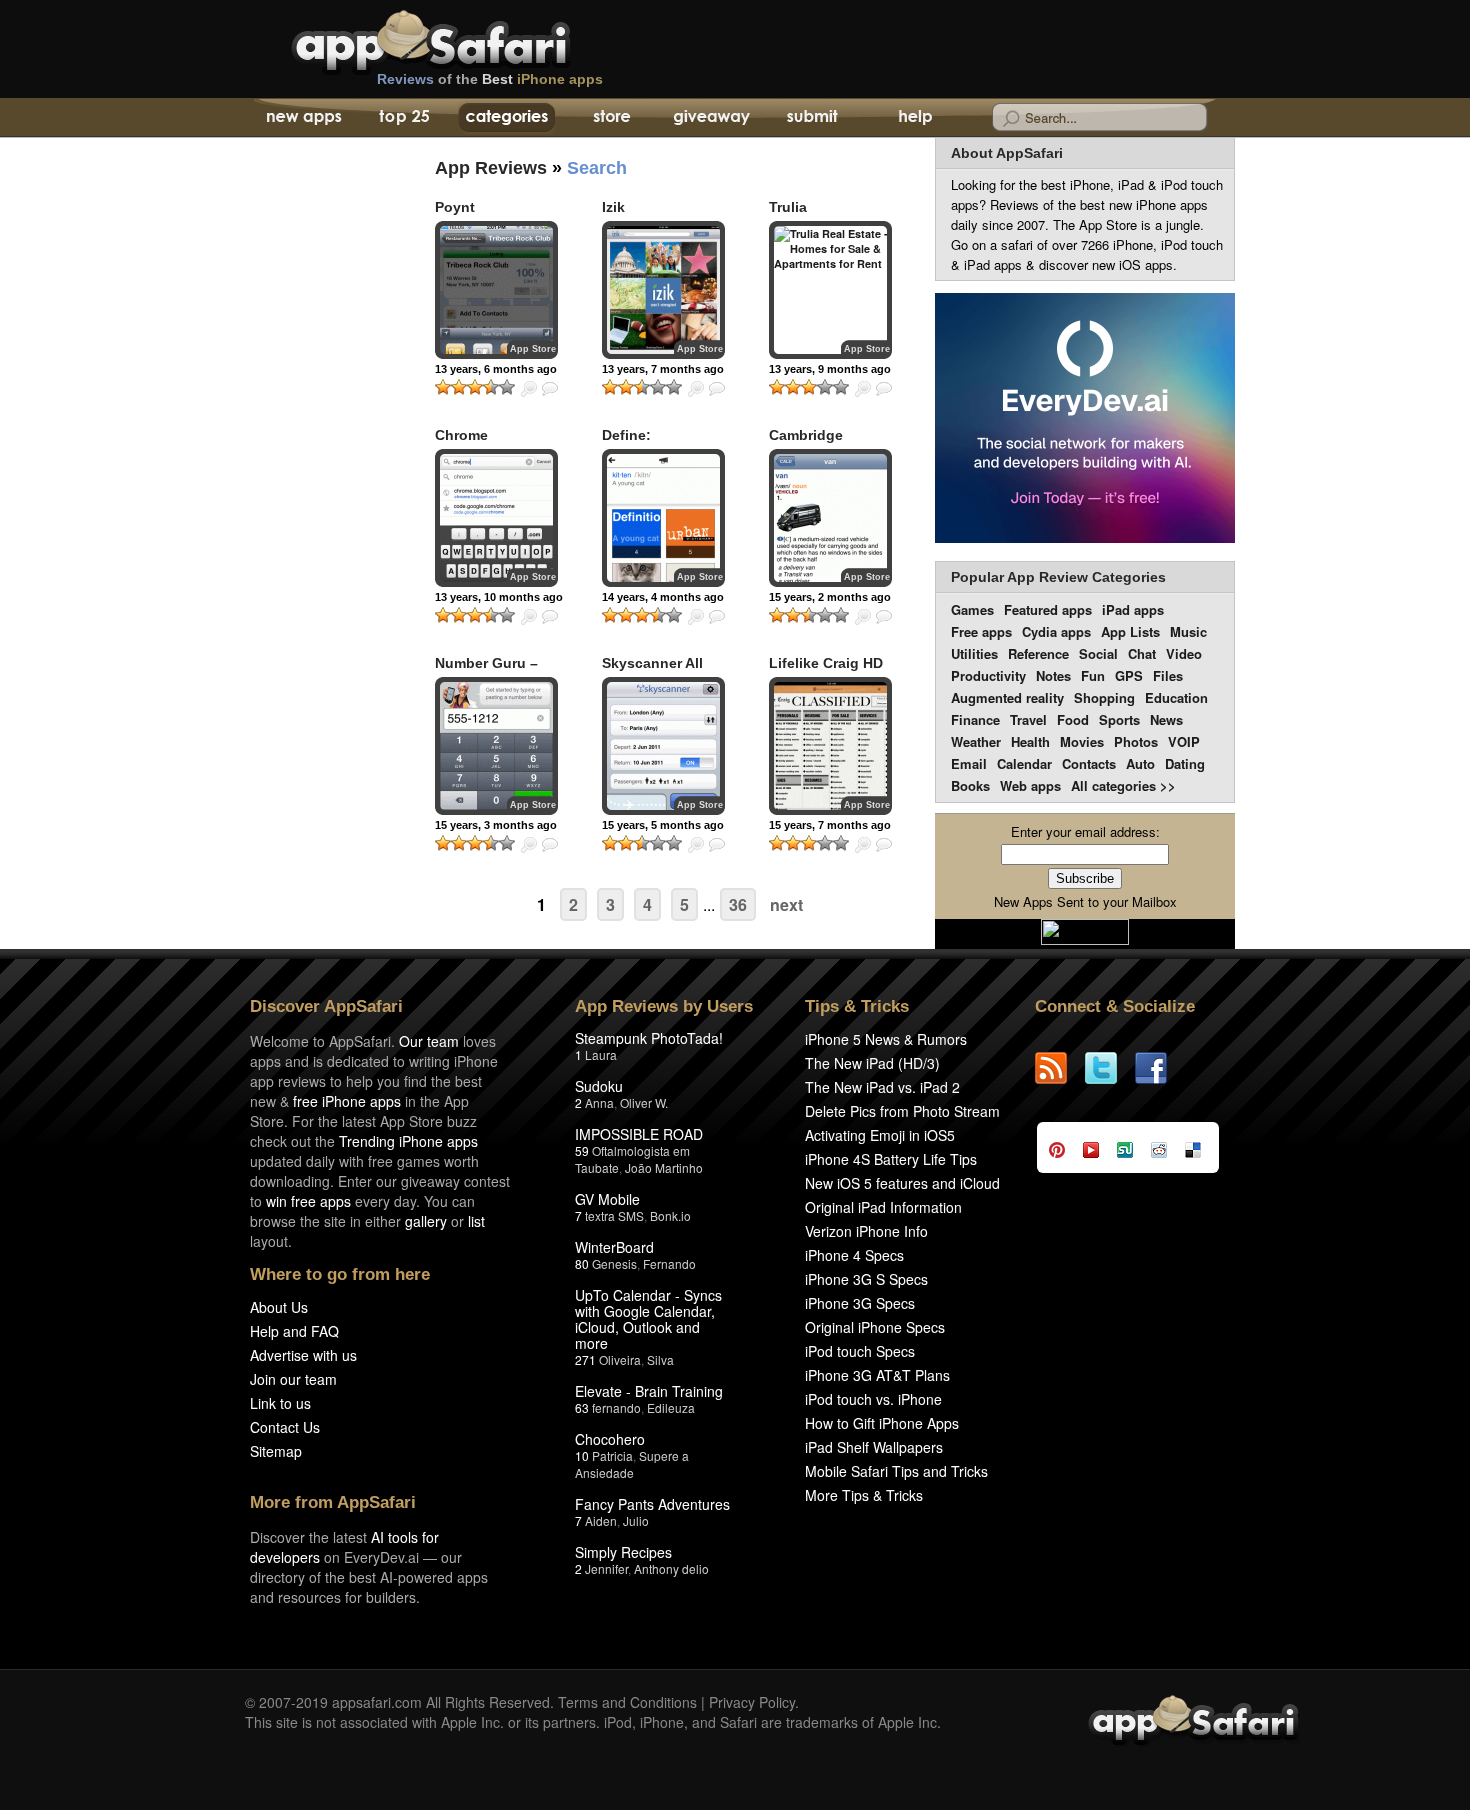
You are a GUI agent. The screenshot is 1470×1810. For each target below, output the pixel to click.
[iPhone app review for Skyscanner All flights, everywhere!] (663, 746)
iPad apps (1133, 609)
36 (738, 904)
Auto (1140, 763)
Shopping (1104, 697)
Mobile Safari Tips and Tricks (896, 1471)
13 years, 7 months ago (663, 369)
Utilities (974, 653)
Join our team (293, 1379)
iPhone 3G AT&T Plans (877, 1375)
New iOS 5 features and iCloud (902, 1183)
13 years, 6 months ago (496, 369)
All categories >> (1123, 785)
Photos (1136, 741)
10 (582, 1455)
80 (582, 1263)
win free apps (308, 1201)
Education (1176, 697)
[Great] (491, 387)
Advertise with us (303, 1355)
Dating (1185, 763)
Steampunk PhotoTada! (649, 1038)
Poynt (455, 207)
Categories (506, 118)
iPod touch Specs (860, 1351)
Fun (1093, 675)
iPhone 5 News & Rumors (886, 1039)
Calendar (1024, 763)
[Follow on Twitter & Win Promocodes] (1110, 1068)
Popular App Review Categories (1058, 577)
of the (490, 79)
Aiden (601, 1520)
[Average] (475, 387)
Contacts (1089, 763)
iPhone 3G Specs (860, 1303)
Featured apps (1048, 609)
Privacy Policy (752, 1702)
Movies (1082, 741)
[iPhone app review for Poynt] (496, 290)
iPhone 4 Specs (854, 1255)
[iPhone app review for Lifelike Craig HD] (830, 746)
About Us (279, 1307)
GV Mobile (607, 1199)
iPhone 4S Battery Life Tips (891, 1159)
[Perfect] (507, 387)
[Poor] (459, 387)
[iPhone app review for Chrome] (496, 518)
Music (1188, 631)
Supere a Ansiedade (632, 1464)
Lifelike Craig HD (826, 663)
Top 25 (404, 118)
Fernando (669, 1263)
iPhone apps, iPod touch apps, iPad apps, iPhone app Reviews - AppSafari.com (473, 39)
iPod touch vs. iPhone (873, 1399)
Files (1168, 675)
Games (972, 609)
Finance (975, 719)
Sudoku (599, 1086)
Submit (812, 118)
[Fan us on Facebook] (1160, 1068)
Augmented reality (1007, 697)
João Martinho (664, 1167)
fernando (616, 1407)
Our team (429, 1041)
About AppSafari (1007, 153)
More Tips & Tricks (864, 1495)
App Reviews (491, 168)
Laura (601, 1054)
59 (582, 1150)
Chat (1142, 653)
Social (1098, 653)
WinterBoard (614, 1247)
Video (1184, 653)
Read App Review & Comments (550, 389)
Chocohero (610, 1439)
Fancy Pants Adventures (652, 1504)
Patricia (612, 1455)
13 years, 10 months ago (499, 597)
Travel (1028, 719)
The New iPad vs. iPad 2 (882, 1087)
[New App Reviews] (302, 118)
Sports (1119, 719)
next (786, 904)
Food (1073, 719)
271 (585, 1359)
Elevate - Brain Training (649, 1391)
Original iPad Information (883, 1207)
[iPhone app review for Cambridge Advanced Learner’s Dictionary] (830, 518)
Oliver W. (644, 1102)
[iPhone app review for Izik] (663, 290)
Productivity (988, 675)
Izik (613, 207)
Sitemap (276, 1451)
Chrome (461, 435)
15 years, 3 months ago (496, 825)
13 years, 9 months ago (830, 369)
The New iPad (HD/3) (872, 1063)
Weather (976, 741)
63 (582, 1407)
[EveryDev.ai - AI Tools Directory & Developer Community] (1085, 419)
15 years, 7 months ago (830, 825)
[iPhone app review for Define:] (663, 518)
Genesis (614, 1263)
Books (970, 785)
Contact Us (285, 1427)
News (1166, 719)
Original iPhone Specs (875, 1327)
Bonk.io (670, 1215)
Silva (660, 1359)
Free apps (981, 631)
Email (969, 763)
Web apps (1030, 785)
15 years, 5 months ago (663, 825)
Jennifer (606, 1568)
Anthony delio (671, 1568)
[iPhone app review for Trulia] (830, 290)
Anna (599, 1102)
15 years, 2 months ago (830, 597)
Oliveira (620, 1359)
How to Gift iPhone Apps (882, 1423)
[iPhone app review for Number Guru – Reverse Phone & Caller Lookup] (496, 746)
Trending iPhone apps (408, 1141)
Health (1030, 741)
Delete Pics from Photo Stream (902, 1111)
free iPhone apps (347, 1101)
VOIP (1184, 741)
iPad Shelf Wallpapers (874, 1447)
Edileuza (671, 1407)
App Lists (1130, 631)
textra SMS (614, 1215)
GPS (1129, 675)
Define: (626, 435)
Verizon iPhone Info (866, 1231)
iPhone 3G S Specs (866, 1279)
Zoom (529, 389)
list (476, 1221)
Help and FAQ (294, 1331)
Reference (1038, 653)
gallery (426, 1221)
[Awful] (443, 387)
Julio (636, 1520)
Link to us (280, 1403)
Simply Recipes (623, 1552)
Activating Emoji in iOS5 (880, 1135)
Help (914, 118)
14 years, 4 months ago (663, 597)
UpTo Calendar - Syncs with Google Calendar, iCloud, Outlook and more (648, 1319)
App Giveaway (710, 118)
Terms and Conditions (627, 1702)
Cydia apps (1056, 631)
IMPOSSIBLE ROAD (639, 1134)
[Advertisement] (315, 505)
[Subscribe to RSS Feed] (1060, 1068)
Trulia (788, 207)
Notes (1053, 675)
